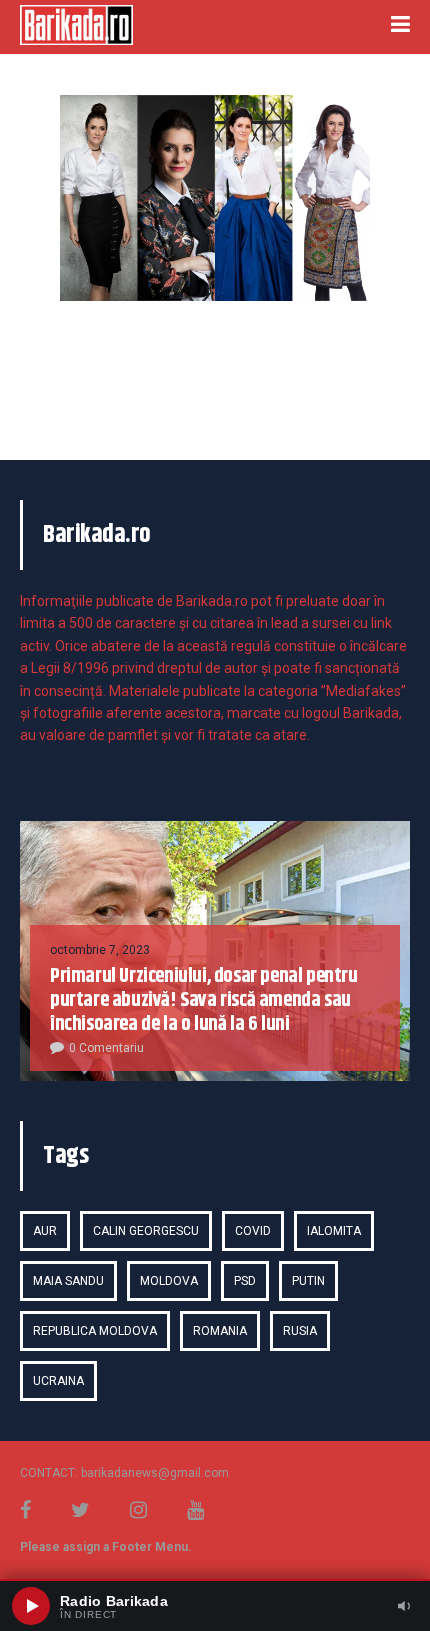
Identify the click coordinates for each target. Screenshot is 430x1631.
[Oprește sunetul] (404, 1606)
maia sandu (68, 1281)
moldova (169, 1281)
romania (220, 1331)
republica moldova (95, 1331)
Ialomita (334, 1231)
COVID (253, 1231)
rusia (300, 1331)
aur (45, 1231)
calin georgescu (146, 1231)
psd (245, 1281)
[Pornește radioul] (31, 1606)
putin (308, 1281)
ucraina (58, 1381)
